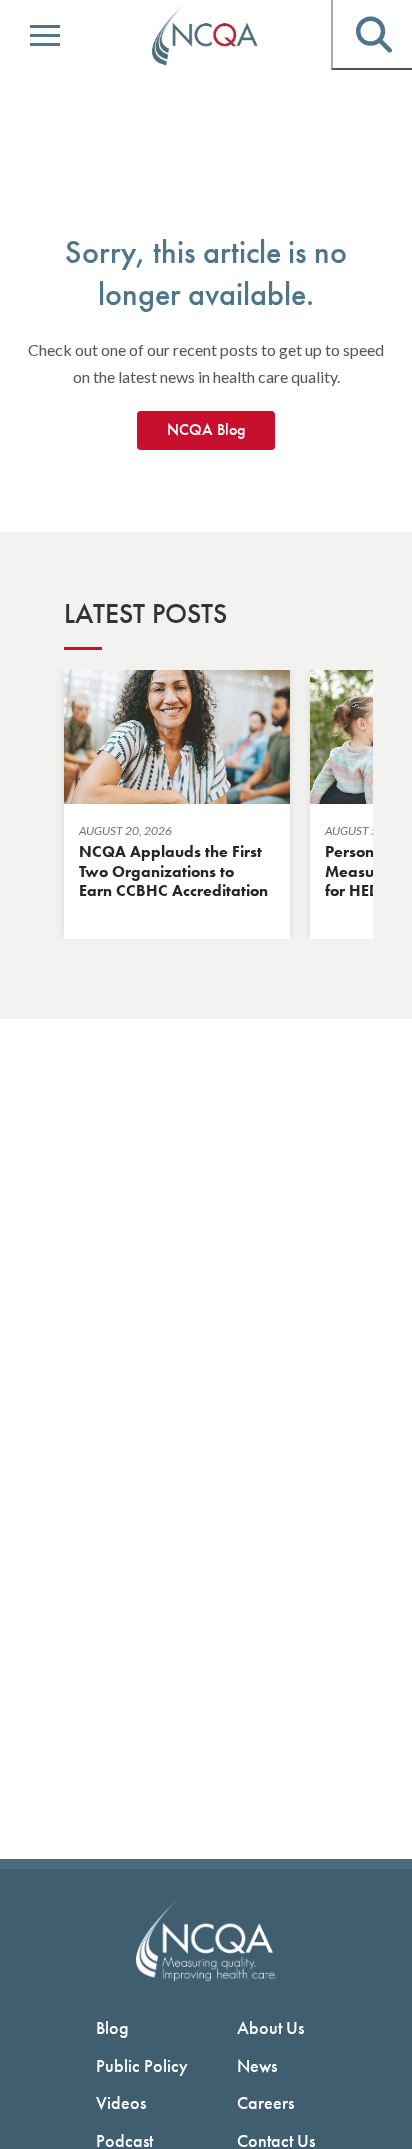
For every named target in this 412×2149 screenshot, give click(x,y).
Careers (265, 2102)
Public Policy (142, 2065)
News (257, 2065)
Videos (121, 2102)
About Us (270, 2027)
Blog (112, 2027)
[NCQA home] (206, 36)
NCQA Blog (206, 429)
